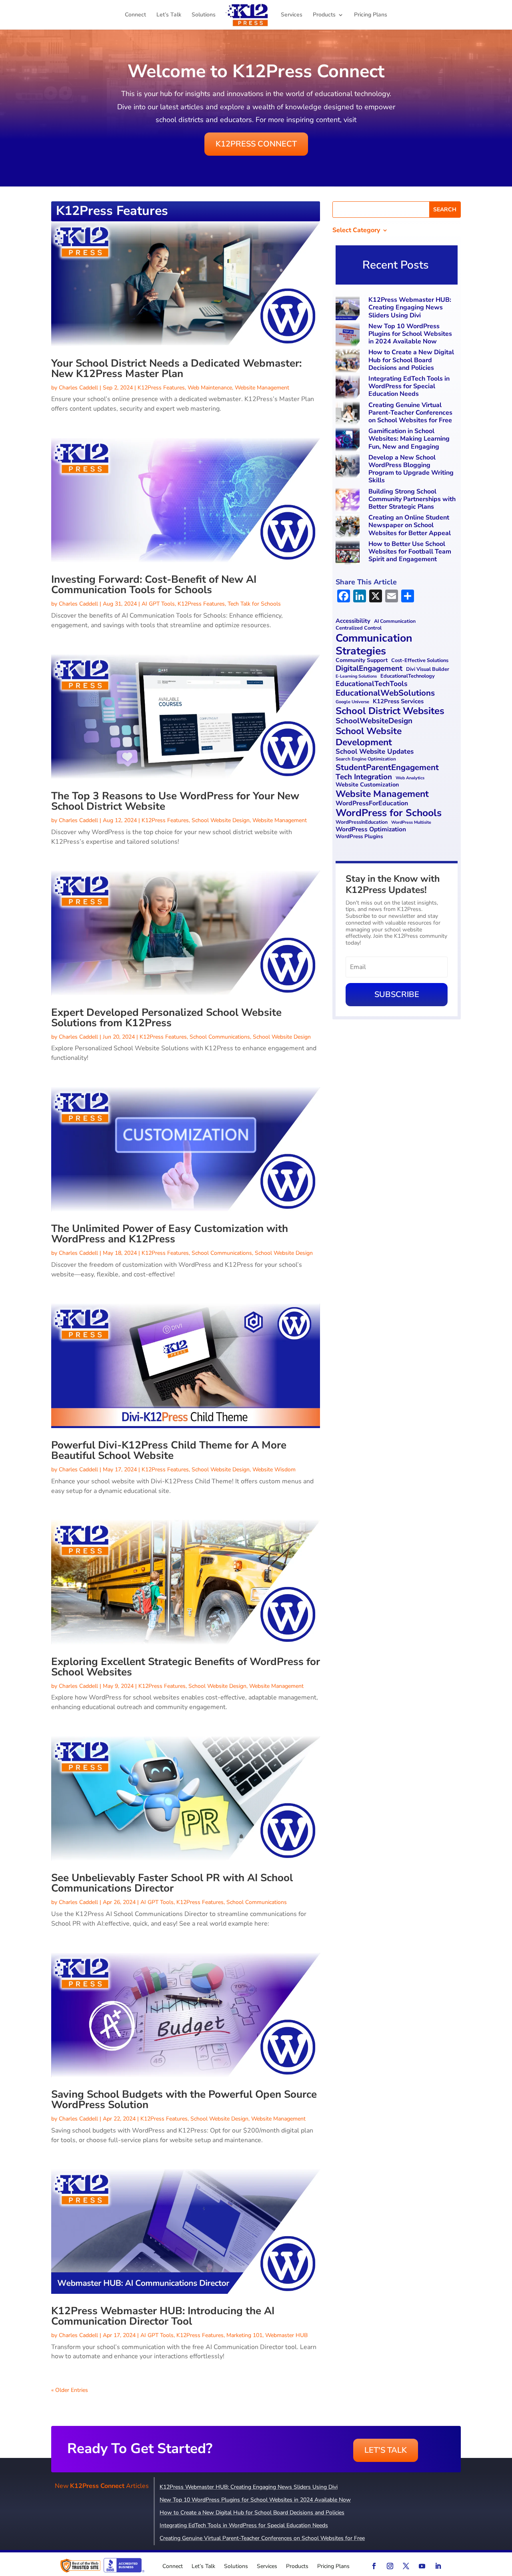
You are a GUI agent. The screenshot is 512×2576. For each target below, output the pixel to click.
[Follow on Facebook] (374, 2566)
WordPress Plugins (359, 837)
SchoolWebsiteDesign (374, 721)
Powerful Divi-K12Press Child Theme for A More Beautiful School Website (169, 1450)
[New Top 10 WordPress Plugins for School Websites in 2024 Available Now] (349, 336)
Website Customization (367, 785)
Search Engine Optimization (366, 759)
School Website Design (221, 820)
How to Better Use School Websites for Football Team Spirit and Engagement (410, 552)
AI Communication (395, 621)
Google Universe (352, 702)
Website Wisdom (274, 1470)
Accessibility (353, 621)
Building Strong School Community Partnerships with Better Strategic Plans (412, 499)
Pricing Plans (371, 15)
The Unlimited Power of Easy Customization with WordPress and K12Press (170, 1234)
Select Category (356, 231)
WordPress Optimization (371, 830)
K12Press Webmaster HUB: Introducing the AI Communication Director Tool (163, 2316)
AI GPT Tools (158, 604)
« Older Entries (70, 2390)
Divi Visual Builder (428, 669)
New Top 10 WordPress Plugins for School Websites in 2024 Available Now (410, 334)
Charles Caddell (78, 388)
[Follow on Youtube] (422, 2566)
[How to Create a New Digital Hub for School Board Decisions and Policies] (349, 362)
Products (324, 15)
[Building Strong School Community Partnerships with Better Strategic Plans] (349, 501)
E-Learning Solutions (356, 677)
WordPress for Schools (389, 813)
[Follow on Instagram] (390, 2566)
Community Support (362, 661)
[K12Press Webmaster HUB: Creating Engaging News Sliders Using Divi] (349, 309)
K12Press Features (161, 388)
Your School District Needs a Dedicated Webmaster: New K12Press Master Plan (176, 368)
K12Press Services (398, 702)
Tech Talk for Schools (254, 604)
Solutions (204, 15)
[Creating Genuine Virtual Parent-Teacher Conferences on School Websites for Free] (349, 414)
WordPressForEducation (372, 803)
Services (292, 15)
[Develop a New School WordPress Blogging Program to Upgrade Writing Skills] (349, 467)
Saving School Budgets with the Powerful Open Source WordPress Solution (184, 2100)
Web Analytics (410, 778)
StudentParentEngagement (387, 767)
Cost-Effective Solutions (420, 661)
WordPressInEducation (362, 822)
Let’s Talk (169, 15)
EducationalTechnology (408, 676)
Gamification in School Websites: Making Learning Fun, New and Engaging (409, 439)
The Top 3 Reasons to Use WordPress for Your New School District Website (175, 801)
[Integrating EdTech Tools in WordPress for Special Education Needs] (349, 388)
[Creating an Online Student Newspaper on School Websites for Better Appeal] (349, 527)
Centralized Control (359, 628)
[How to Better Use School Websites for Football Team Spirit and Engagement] (349, 553)
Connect (135, 15)
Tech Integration (364, 777)
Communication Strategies (374, 644)
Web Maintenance (210, 388)
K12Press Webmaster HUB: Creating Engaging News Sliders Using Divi (410, 307)
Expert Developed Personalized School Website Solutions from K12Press (166, 1018)
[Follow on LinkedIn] (438, 2566)
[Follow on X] (406, 2566)
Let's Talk (386, 2450)
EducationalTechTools (372, 684)
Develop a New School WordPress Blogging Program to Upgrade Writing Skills (411, 469)
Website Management (262, 388)
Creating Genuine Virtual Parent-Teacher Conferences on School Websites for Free (410, 413)
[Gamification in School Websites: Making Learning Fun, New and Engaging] (349, 440)
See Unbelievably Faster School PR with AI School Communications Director (172, 1883)
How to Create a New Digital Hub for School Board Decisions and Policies (411, 360)
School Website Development (369, 737)
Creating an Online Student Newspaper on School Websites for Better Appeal (410, 525)
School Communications (220, 1037)
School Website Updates (375, 752)
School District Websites (390, 711)
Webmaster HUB (286, 2335)
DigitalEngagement (369, 669)
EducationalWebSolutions (385, 693)
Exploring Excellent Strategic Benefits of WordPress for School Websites (186, 1667)
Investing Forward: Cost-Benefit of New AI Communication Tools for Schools (154, 585)
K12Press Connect (256, 144)
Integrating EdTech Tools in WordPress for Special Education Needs (409, 386)
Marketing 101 (244, 2335)
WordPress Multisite (411, 823)
